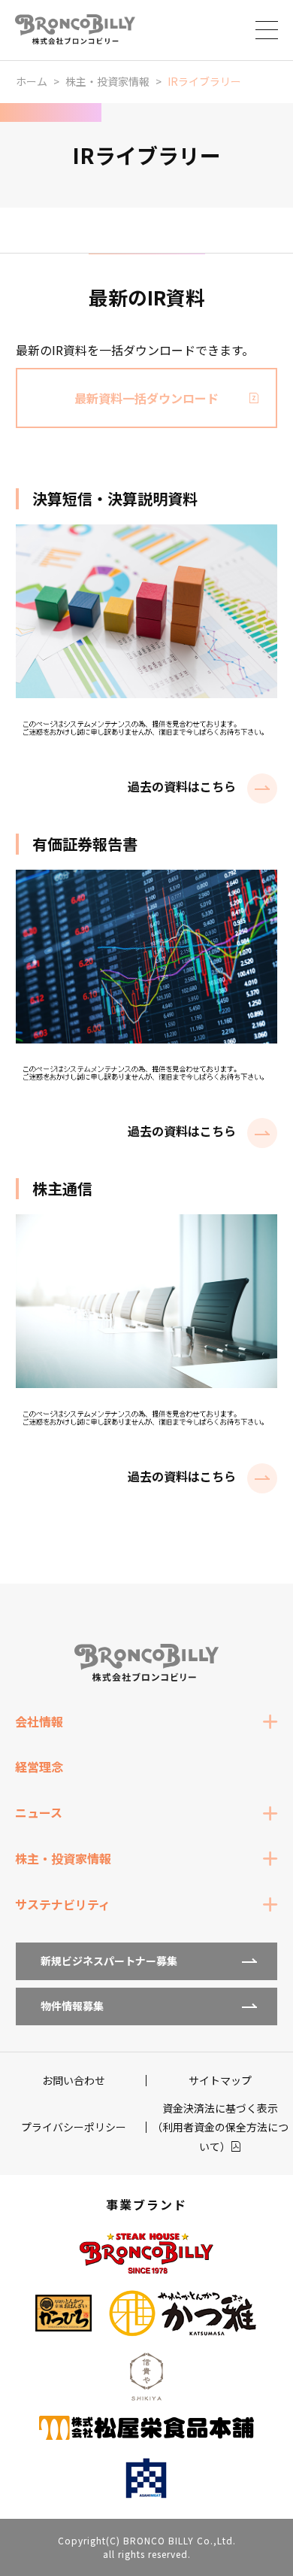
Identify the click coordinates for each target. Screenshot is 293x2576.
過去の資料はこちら (182, 786)
